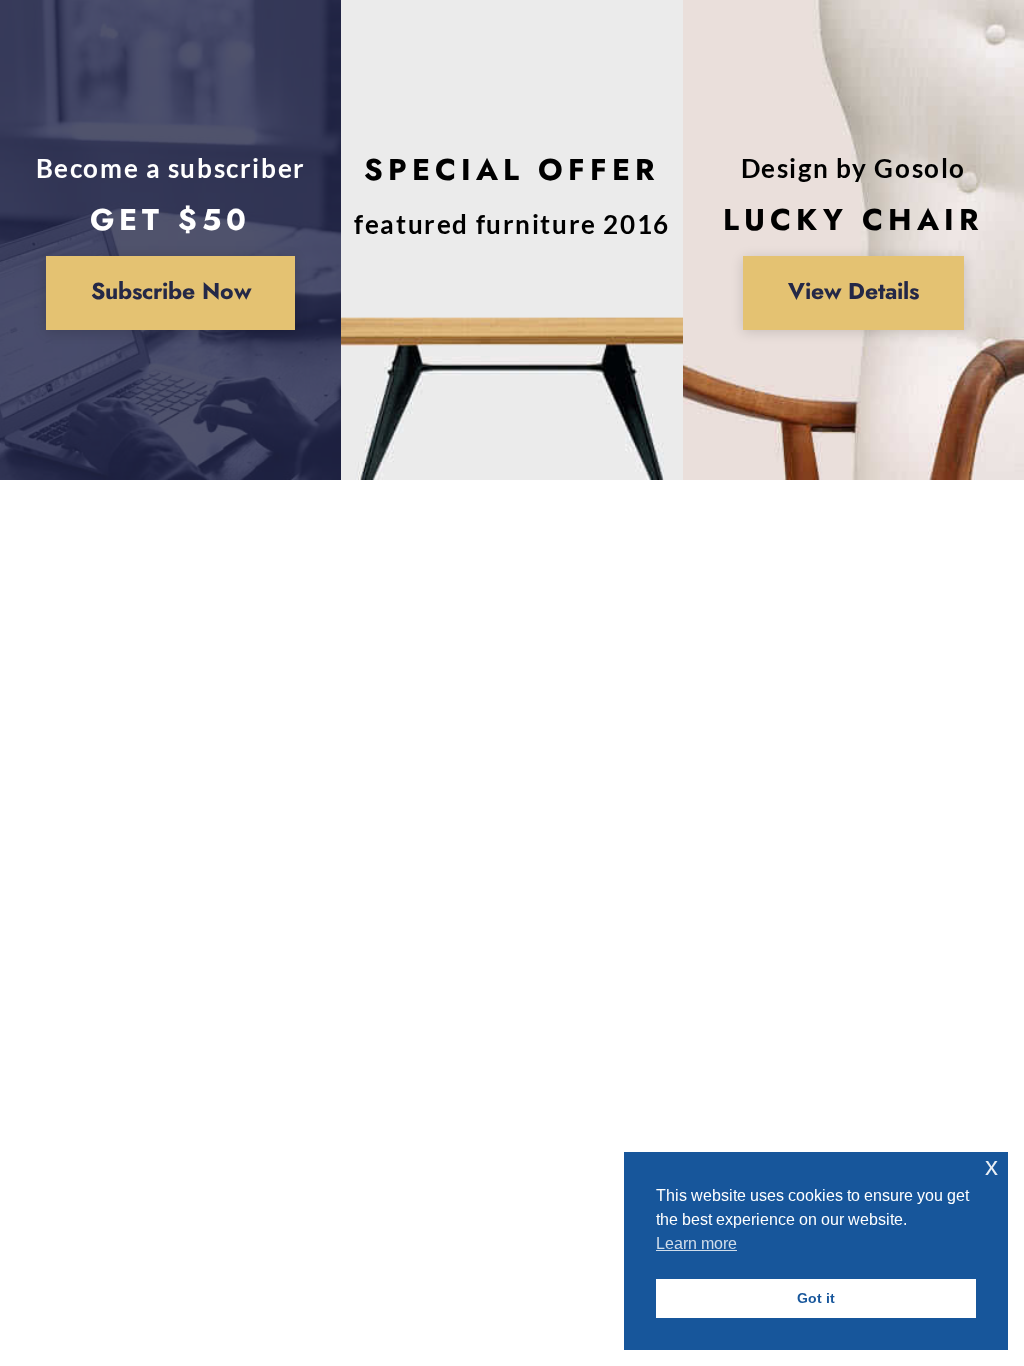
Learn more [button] (696, 1243)
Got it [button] (816, 1298)
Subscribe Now (171, 291)
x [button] (991, 1166)
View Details (853, 291)
